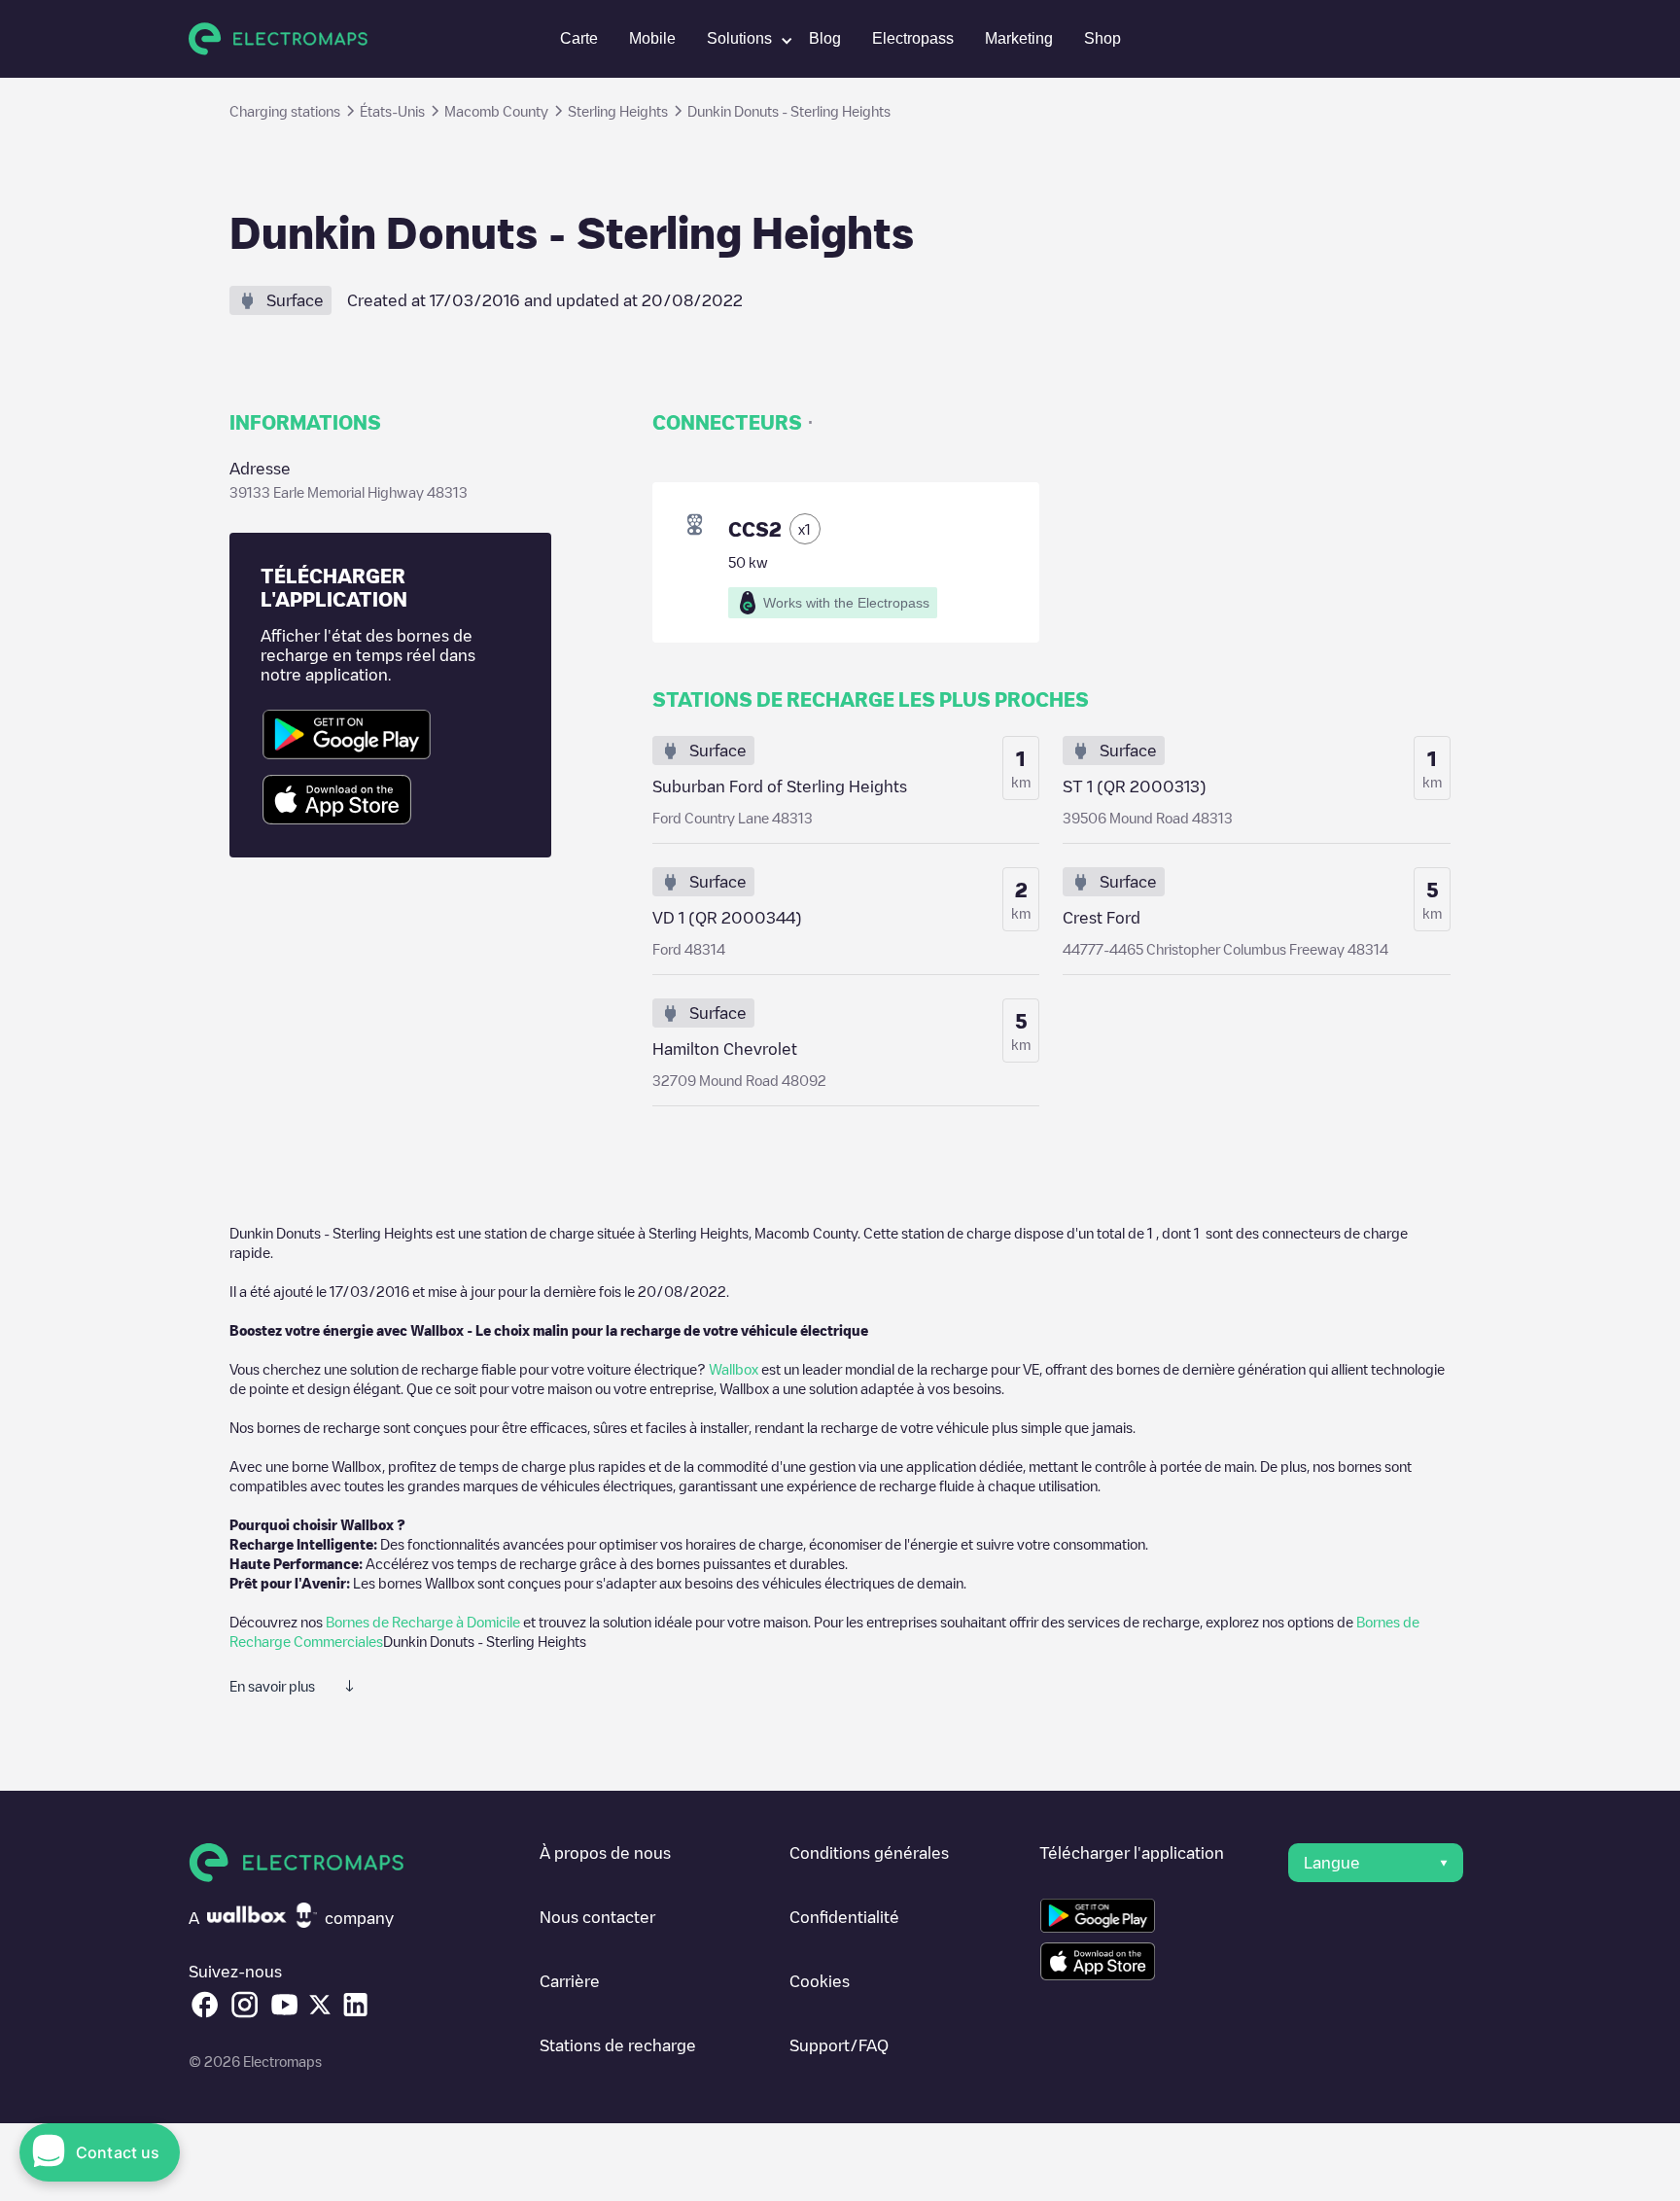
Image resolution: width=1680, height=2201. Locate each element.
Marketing (1019, 38)
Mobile (652, 38)
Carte (579, 38)
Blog (825, 38)
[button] (742, 39)
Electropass (913, 38)
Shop (1102, 38)
